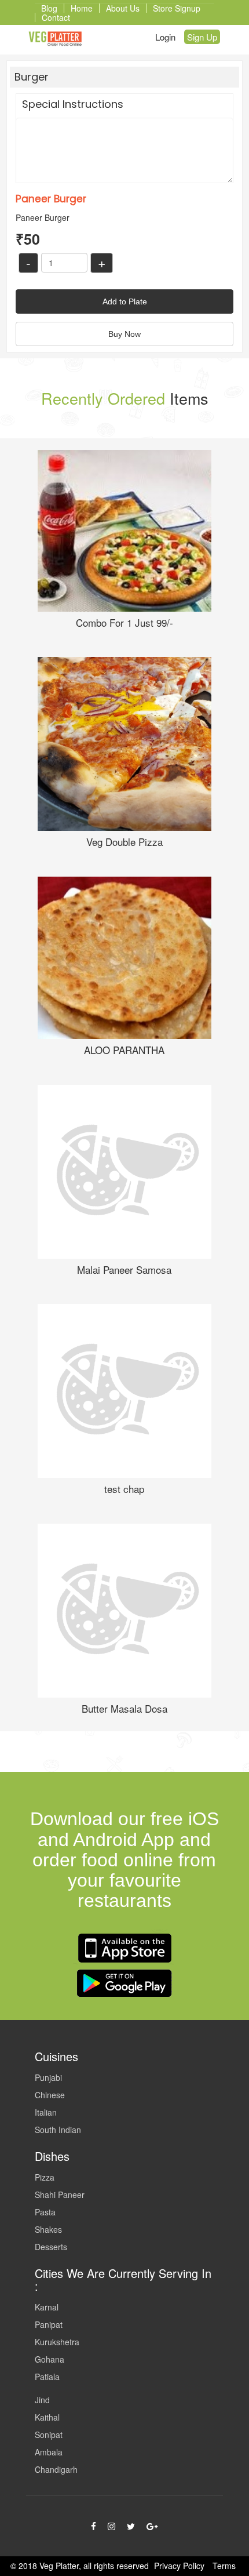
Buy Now (124, 334)
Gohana (50, 2359)
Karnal (47, 2307)
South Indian (58, 2130)
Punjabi (48, 2077)
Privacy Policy (179, 2566)
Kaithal (47, 2417)
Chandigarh (56, 2469)
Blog (49, 8)
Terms (224, 2566)
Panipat (49, 2324)
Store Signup (177, 8)
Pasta (45, 2212)
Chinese (50, 2095)
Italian (46, 2112)
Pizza (45, 2177)
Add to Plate (125, 301)
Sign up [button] (202, 37)
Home (82, 8)
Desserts (51, 2247)
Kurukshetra (57, 2342)
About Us (123, 8)
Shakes (48, 2229)
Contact (56, 17)
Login (165, 37)
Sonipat (49, 2435)
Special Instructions (73, 104)
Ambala (49, 2452)
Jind (42, 2400)
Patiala (47, 2377)
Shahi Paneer (60, 2194)
